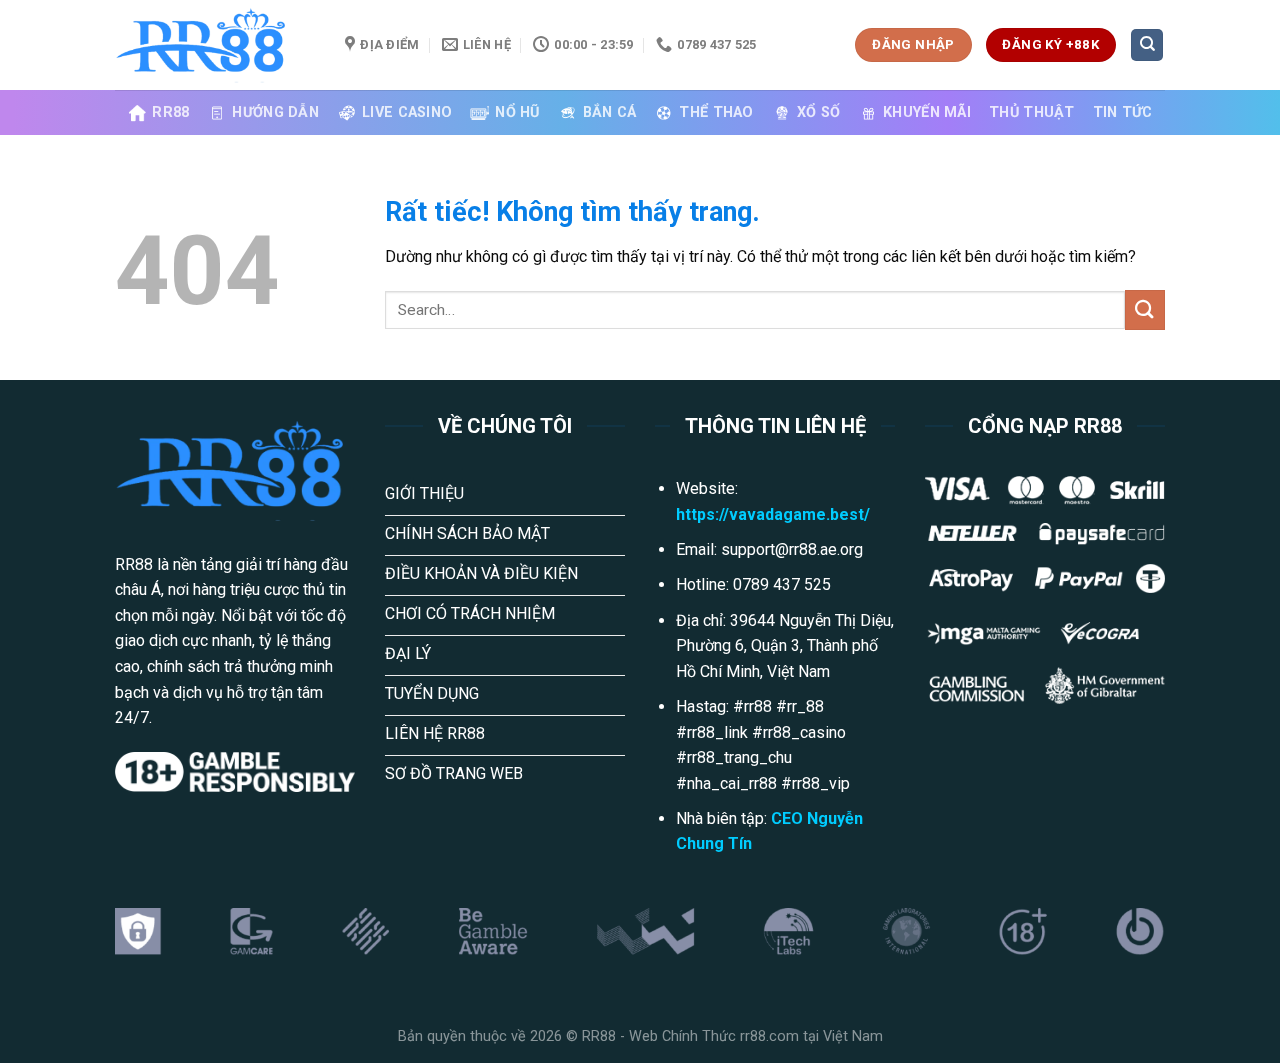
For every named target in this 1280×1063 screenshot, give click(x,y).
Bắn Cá (610, 112)
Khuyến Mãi (927, 112)
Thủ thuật (1032, 112)
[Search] (1147, 45)
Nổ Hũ (517, 112)
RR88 (170, 112)
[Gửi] (1145, 309)
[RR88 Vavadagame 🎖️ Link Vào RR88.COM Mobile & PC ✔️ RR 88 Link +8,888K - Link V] (215, 45)
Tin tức (1123, 112)
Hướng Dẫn (275, 112)
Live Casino (407, 112)
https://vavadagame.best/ (773, 514)
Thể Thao (716, 112)
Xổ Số (818, 112)
